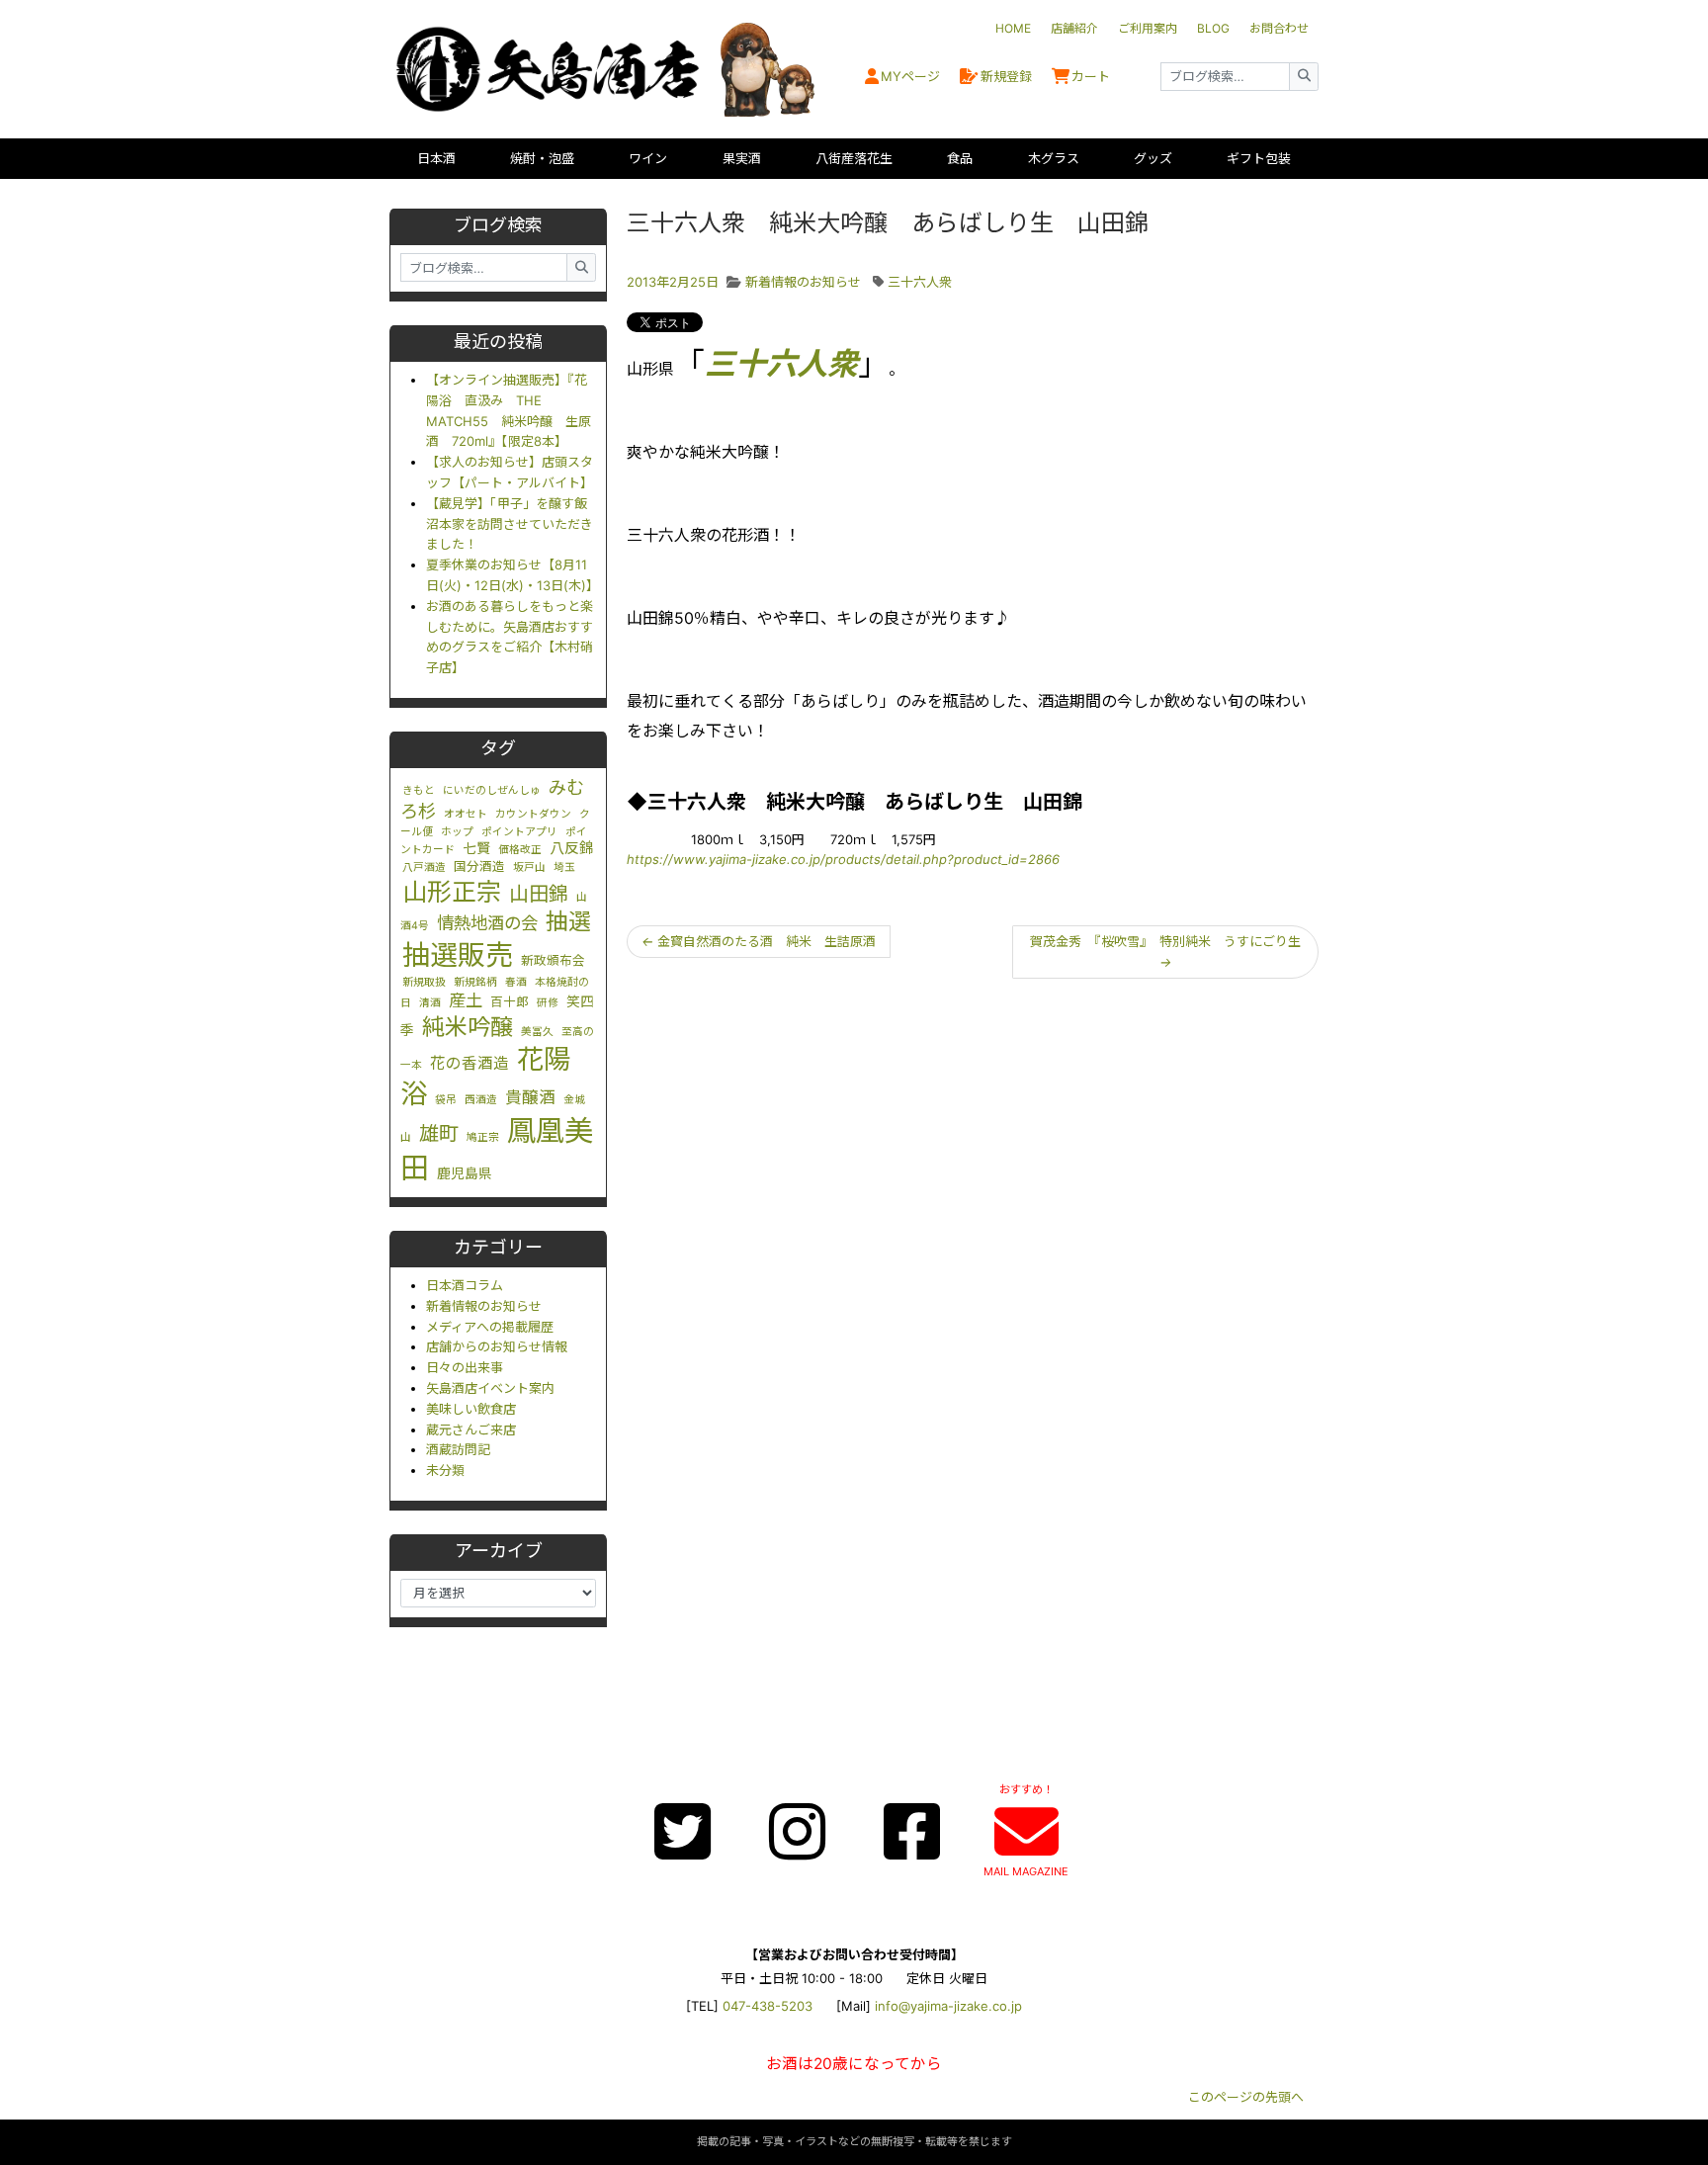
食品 (960, 158)
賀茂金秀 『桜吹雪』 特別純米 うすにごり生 (1165, 952)
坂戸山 (529, 867)
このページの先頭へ (1246, 2097)
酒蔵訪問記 (458, 1449)
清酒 (430, 1003)
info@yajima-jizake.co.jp (948, 2006)
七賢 (476, 848)
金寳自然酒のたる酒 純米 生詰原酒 (759, 941)
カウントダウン (533, 814)
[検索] (1304, 77)
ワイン (648, 158)
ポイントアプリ (519, 832)
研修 (548, 1003)
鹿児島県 (465, 1173)
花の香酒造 (470, 1063)
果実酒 (742, 158)
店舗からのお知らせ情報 (497, 1346)
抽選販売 (458, 955)
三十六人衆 (920, 282)
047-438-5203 (768, 2006)
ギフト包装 (1259, 158)
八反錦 (572, 848)
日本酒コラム (465, 1285)
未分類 (445, 1470)
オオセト (466, 814)
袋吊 (446, 1100)
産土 (466, 1000)
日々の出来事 (465, 1367)
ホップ (457, 832)
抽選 (568, 921)
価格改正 (520, 850)
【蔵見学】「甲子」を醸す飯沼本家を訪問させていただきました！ (510, 524)
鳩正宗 (483, 1137)
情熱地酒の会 (487, 923)
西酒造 (481, 1100)
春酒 (516, 982)
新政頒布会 (553, 960)
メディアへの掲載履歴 (490, 1327)
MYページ (910, 76)
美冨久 (537, 1032)
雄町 (439, 1133)
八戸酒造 (424, 867)
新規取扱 (424, 982)
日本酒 (436, 158)
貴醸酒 (530, 1097)
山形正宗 (452, 892)
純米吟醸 (468, 1027)
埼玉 (564, 867)
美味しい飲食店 (471, 1409)
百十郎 (510, 1002)
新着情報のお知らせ (484, 1306)
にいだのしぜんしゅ (492, 790)
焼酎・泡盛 (542, 158)
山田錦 (539, 894)
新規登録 (1006, 76)
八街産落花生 (854, 158)
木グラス (1054, 158)
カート (1091, 76)
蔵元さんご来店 (471, 1429)
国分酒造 (479, 866)
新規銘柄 (475, 982)
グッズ (1153, 158)
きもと (419, 790)
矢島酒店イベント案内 (490, 1388)
